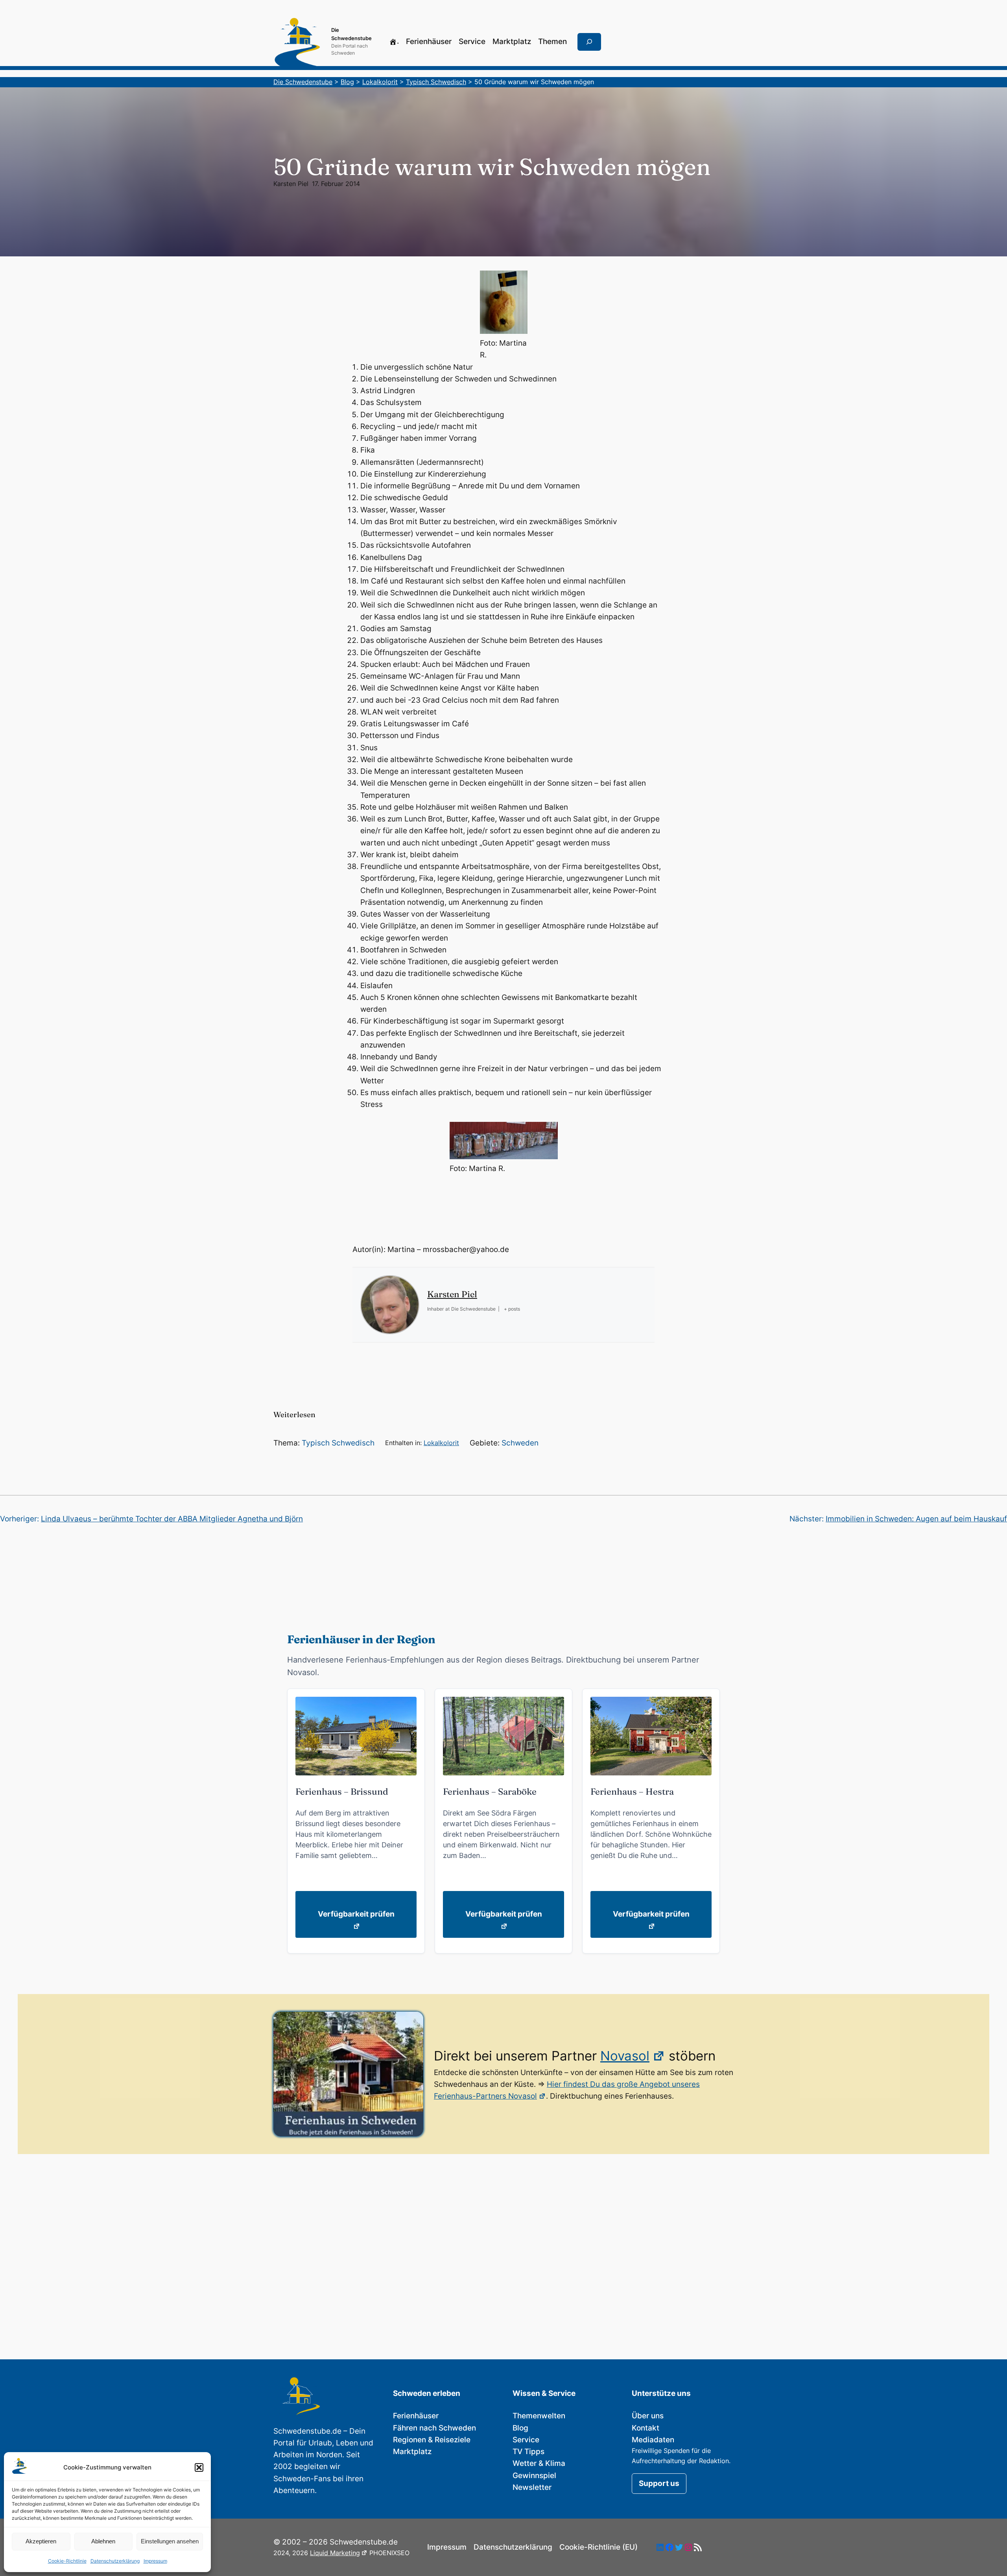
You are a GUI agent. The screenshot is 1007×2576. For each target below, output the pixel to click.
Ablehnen (103, 2541)
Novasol (625, 2056)
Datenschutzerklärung (115, 2561)
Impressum (155, 2561)
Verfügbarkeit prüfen (356, 1914)
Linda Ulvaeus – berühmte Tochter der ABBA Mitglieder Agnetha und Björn (172, 1519)
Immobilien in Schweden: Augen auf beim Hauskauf (916, 1519)
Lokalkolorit (441, 1443)
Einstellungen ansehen (170, 2541)
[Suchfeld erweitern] (589, 42)
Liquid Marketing (335, 2553)
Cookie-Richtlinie (67, 2561)
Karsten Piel (291, 184)
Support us (659, 2483)
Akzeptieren (41, 2541)
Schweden (520, 1443)
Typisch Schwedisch (338, 1443)
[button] (199, 2467)
